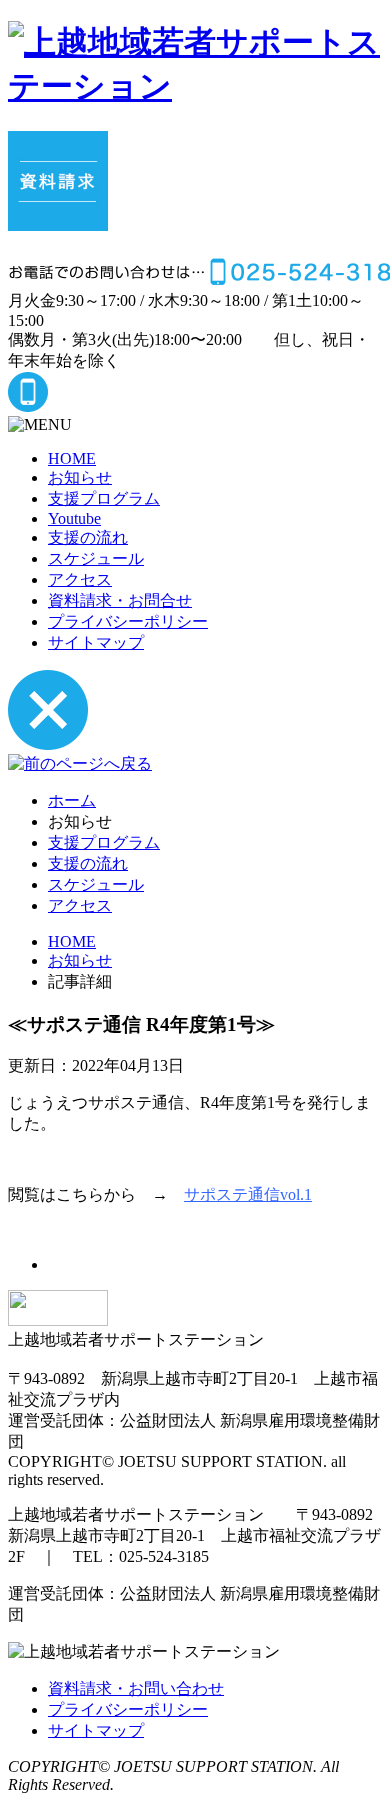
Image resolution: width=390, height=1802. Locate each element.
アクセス (80, 579)
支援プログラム (104, 498)
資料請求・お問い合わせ (136, 1688)
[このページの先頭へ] (58, 1320)
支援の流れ (88, 537)
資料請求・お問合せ (120, 600)
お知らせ (80, 477)
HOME (72, 458)
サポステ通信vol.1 (248, 1194)
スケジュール (96, 558)
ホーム (72, 800)
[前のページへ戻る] (80, 763)
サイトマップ (96, 642)
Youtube (74, 518)
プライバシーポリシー (128, 621)
